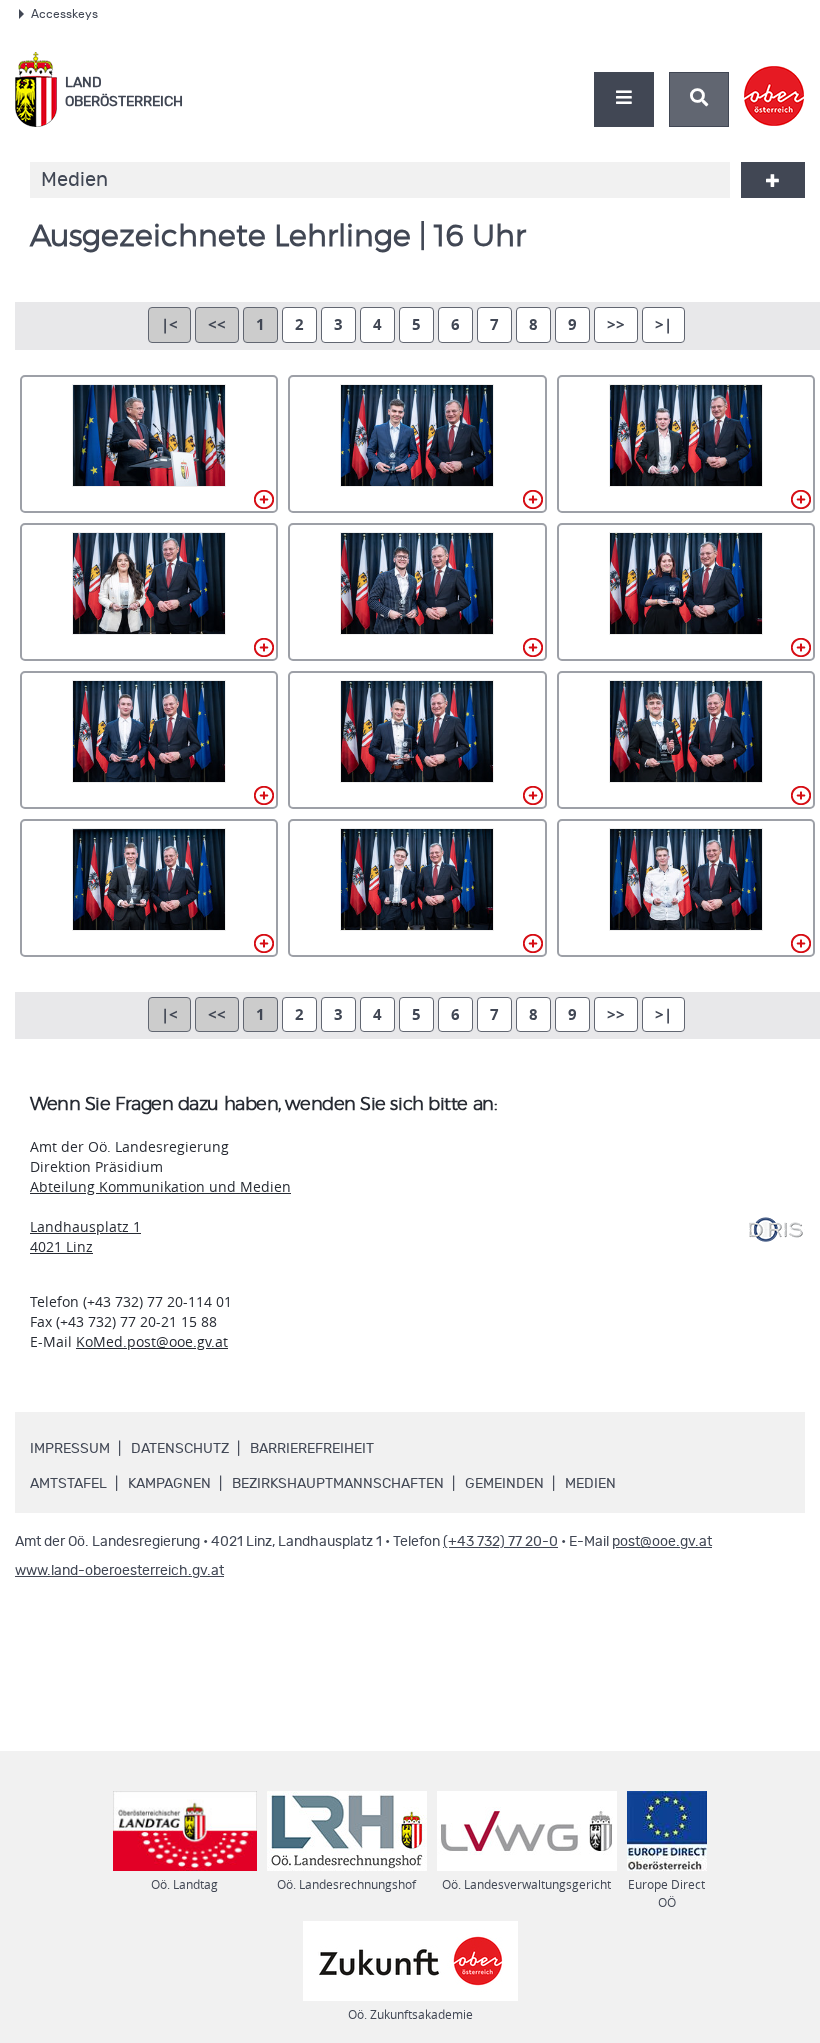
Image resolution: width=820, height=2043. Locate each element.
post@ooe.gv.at (662, 1542)
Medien (590, 1484)
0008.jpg (417, 740)
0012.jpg (686, 888)
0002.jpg (417, 444)
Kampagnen (169, 1484)
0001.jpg (149, 444)
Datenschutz (180, 1449)
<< (217, 324)
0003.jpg (686, 444)
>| (663, 324)
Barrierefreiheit (312, 1449)
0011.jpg (417, 888)
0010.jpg (149, 888)
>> (616, 324)
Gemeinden (504, 1484)
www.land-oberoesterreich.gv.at (119, 1571)
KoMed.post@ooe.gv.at (152, 1341)
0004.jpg (149, 592)
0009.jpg (686, 740)
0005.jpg (417, 592)
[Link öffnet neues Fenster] (774, 79)
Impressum (70, 1449)
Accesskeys (64, 14)
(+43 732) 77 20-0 (500, 1542)
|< (169, 324)
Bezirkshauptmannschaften (338, 1484)
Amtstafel (68, 1484)
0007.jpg (149, 740)
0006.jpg (686, 592)
